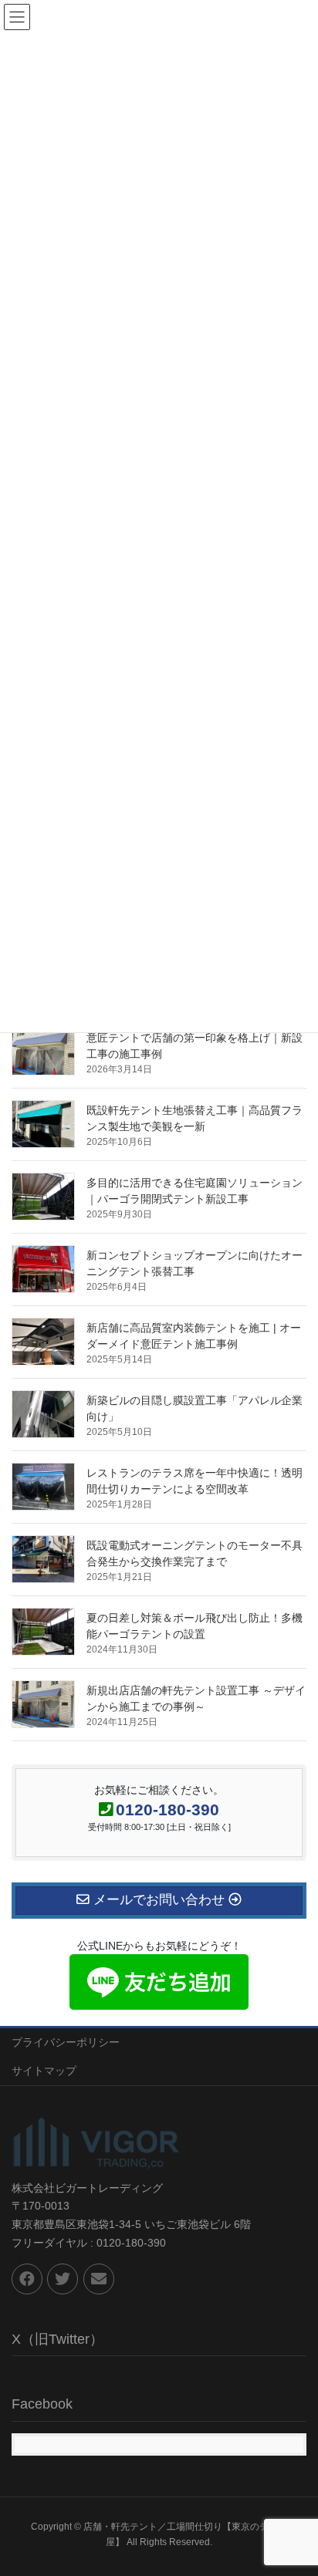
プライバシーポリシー (66, 2042)
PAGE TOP (295, 2485)
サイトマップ (44, 2071)
